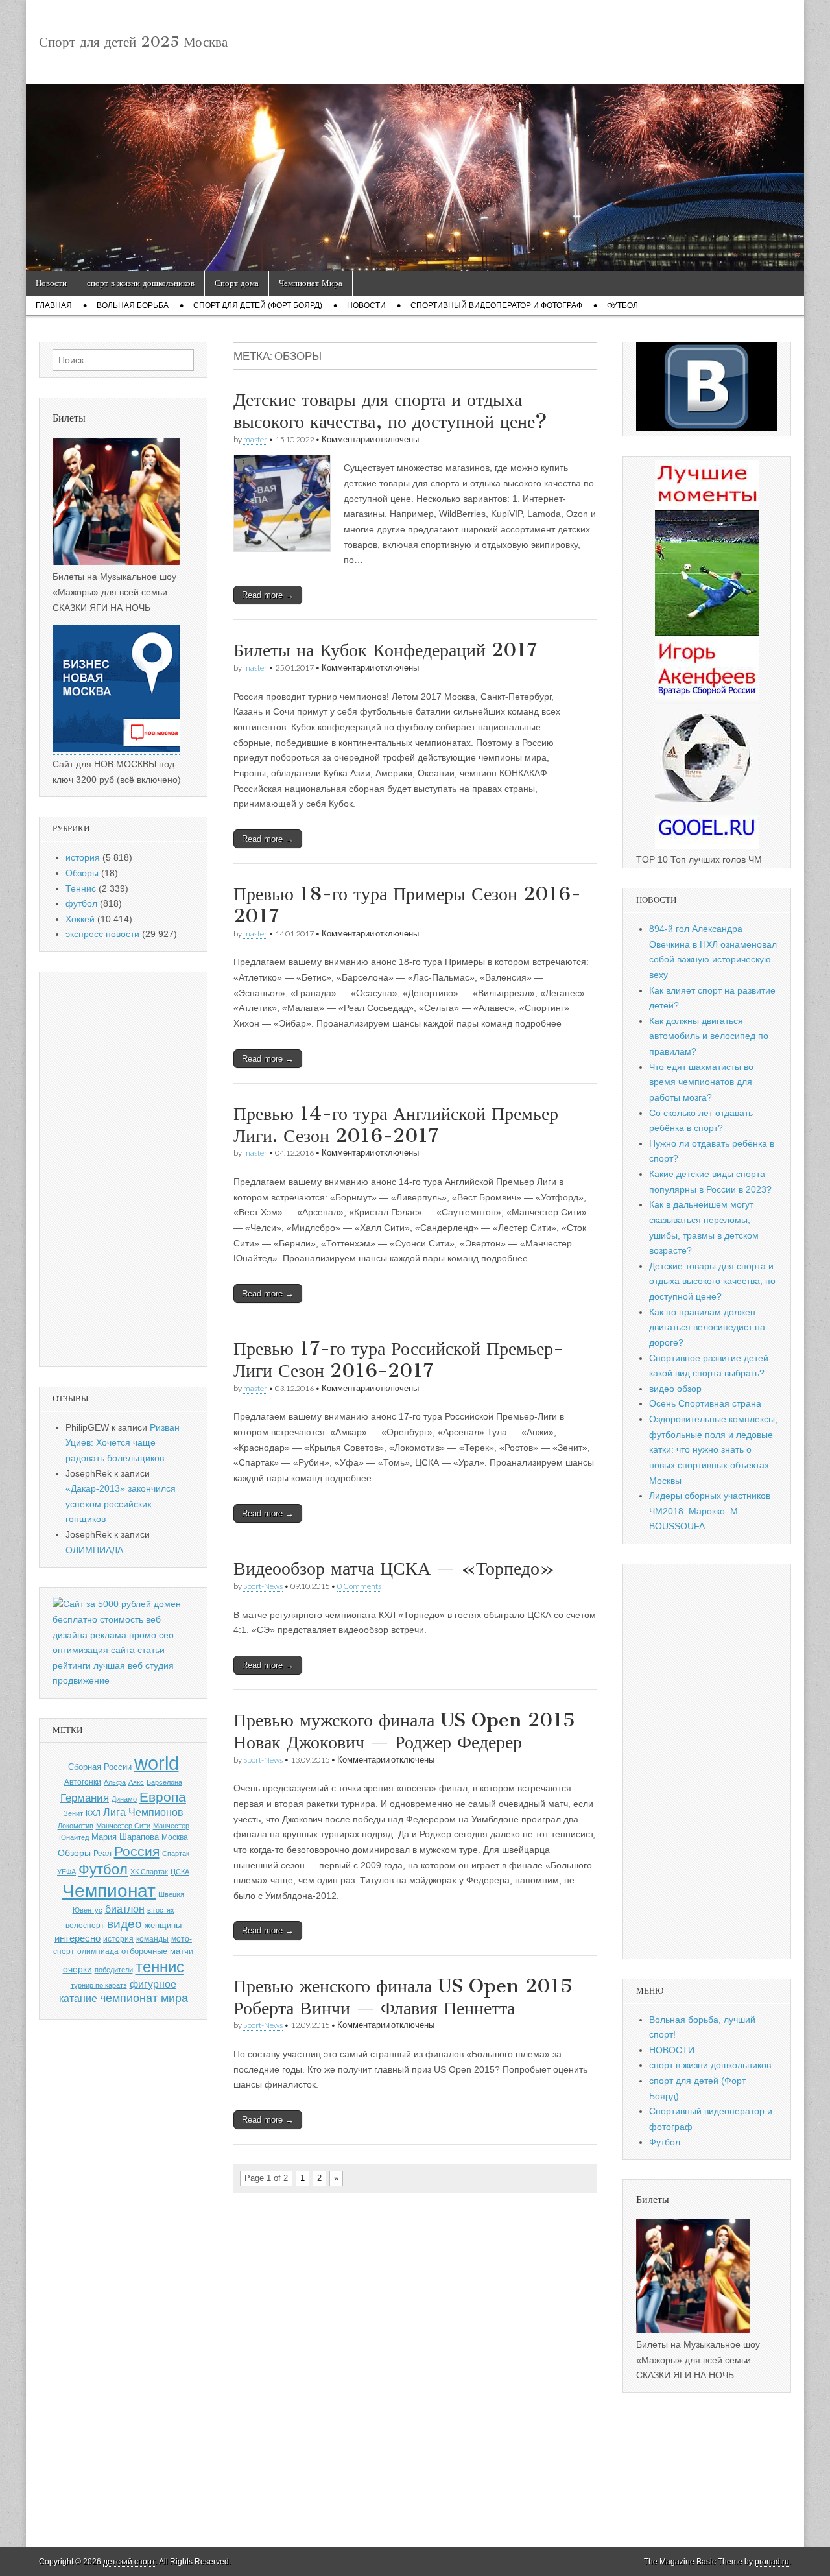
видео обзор (675, 1389)
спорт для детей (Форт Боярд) (258, 305)
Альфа (115, 1782)
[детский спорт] (415, 178)
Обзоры (82, 873)
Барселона (164, 1782)
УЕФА (66, 1872)
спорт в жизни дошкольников (141, 283)
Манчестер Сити (123, 1826)
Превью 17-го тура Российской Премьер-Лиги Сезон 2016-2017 (398, 1359)
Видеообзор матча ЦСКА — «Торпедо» (394, 1568)
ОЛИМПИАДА (94, 1550)
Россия (137, 1851)
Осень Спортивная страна (705, 1403)
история (83, 857)
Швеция (171, 1894)
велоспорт (85, 1926)
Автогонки (83, 1782)
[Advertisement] (122, 1167)
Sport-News (263, 1586)
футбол (81, 903)
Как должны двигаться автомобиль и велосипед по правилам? (709, 1036)
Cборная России (100, 1767)
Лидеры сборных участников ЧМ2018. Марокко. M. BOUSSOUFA (710, 1511)
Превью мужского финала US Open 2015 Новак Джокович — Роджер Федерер (404, 1731)
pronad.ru (772, 2562)
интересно (77, 1938)
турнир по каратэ (99, 1985)
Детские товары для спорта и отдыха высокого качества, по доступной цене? (390, 411)
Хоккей (80, 919)
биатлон (125, 1909)
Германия (85, 1798)
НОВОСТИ (672, 2050)
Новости (51, 283)
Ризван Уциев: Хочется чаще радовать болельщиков (123, 1443)
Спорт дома (237, 283)
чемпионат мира (144, 1998)
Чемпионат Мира (311, 283)
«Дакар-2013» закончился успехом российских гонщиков (121, 1504)
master (255, 439)
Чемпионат (109, 1891)
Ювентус (88, 1910)
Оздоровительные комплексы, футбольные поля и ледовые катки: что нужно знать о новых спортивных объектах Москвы (713, 1450)
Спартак (176, 1854)
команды (152, 1939)
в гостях (161, 1910)
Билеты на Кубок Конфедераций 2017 (385, 650)
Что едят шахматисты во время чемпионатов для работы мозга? (701, 1082)
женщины (163, 1925)
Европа (163, 1797)
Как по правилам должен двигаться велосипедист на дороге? (707, 1327)
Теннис (81, 888)
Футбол (622, 305)
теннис (160, 1967)
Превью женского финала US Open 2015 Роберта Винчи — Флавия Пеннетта (403, 1997)
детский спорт (129, 2562)
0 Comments (359, 1586)
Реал (102, 1854)
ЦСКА (180, 1872)
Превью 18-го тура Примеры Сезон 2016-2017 (407, 905)
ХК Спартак (149, 1872)
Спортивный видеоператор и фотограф (496, 305)
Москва (175, 1837)
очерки (77, 1969)
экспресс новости (102, 934)
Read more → (268, 595)
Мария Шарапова (125, 1837)
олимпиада (98, 1951)
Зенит (73, 1813)
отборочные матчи (157, 1951)
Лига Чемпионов (143, 1812)
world (157, 1763)
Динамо (124, 1799)
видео (124, 1924)
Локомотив (76, 1826)
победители (114, 1970)
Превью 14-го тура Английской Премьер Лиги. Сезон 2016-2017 (396, 1125)
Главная (54, 305)
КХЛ (93, 1813)
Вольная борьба (133, 305)
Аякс (136, 1782)
